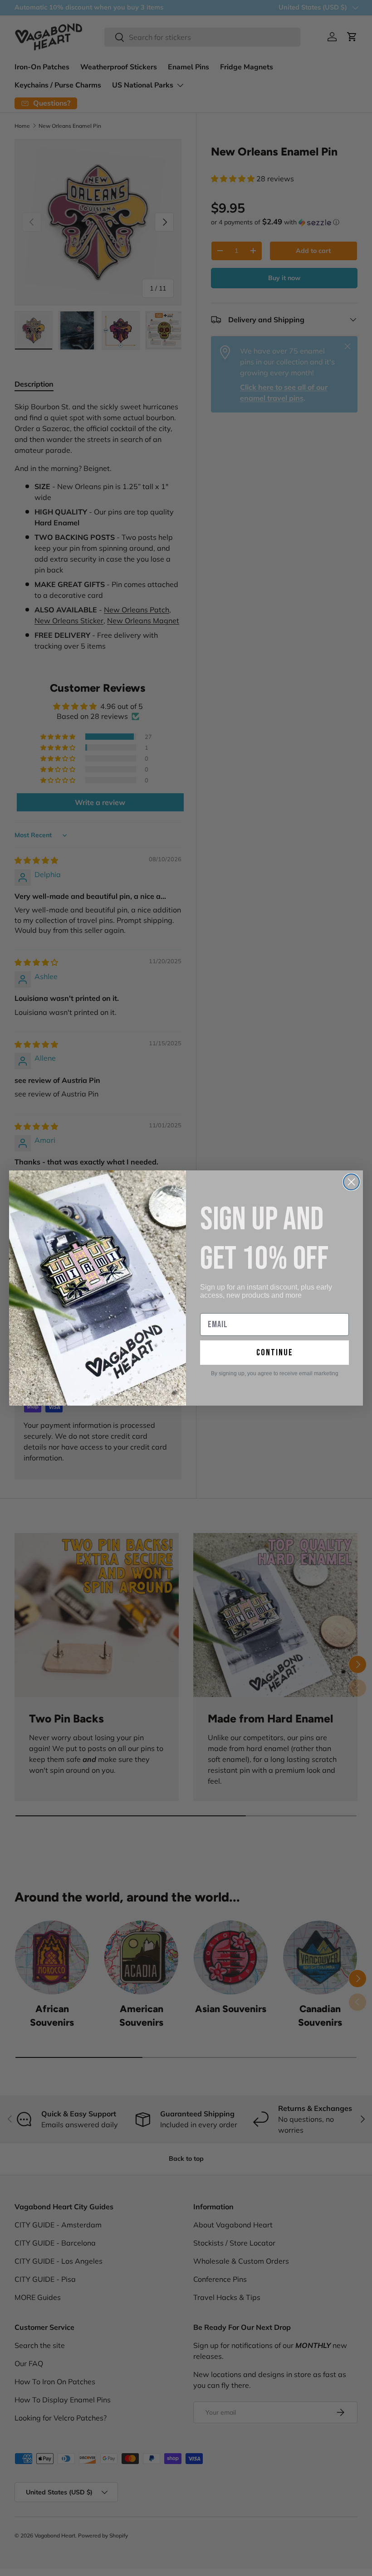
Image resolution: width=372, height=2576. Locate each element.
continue (275, 1353)
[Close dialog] (351, 1182)
